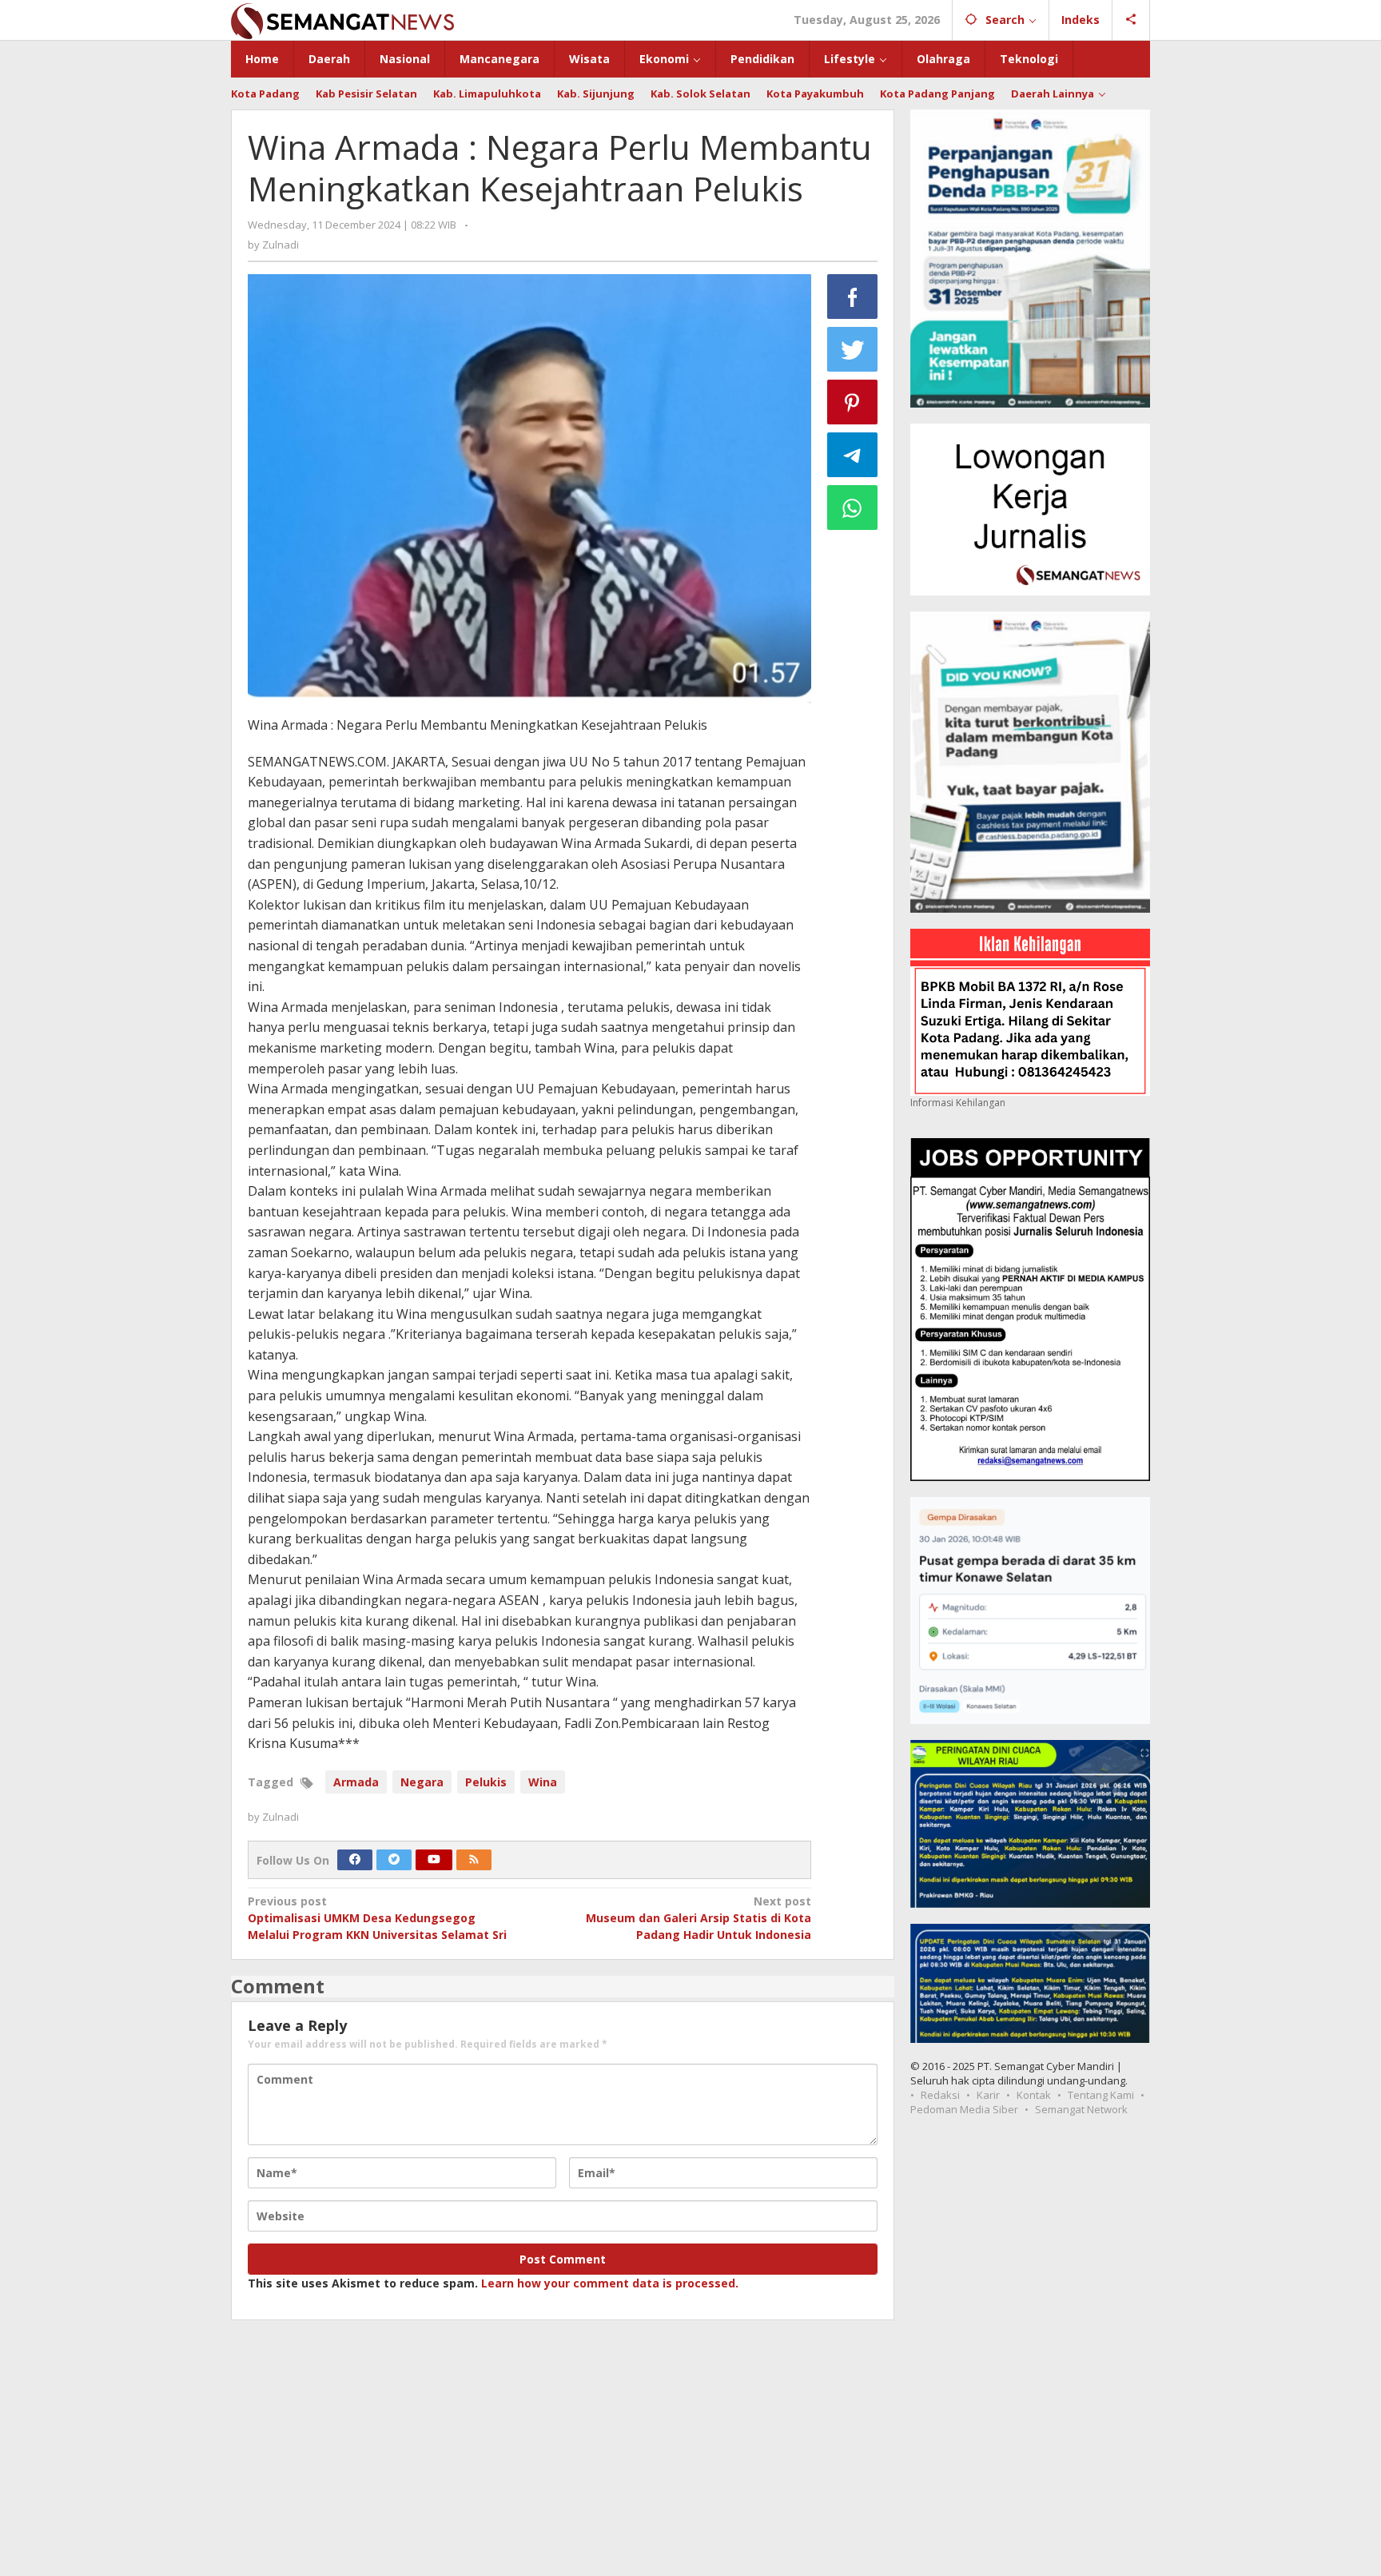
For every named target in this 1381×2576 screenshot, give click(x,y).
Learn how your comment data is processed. (610, 2283)
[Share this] (853, 297)
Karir (988, 2095)
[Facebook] (355, 1860)
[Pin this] (853, 402)
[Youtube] (434, 1860)
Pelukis (486, 1782)
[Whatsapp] (853, 508)
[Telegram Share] (853, 455)
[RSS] (474, 1860)
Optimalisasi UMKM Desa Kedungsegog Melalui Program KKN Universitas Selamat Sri (377, 1918)
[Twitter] (394, 1860)
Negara (422, 1782)
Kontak (1034, 2095)
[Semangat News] (342, 20)
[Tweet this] (853, 349)
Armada (356, 1782)
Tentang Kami (1101, 2095)
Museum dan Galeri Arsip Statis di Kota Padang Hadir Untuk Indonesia (698, 1918)
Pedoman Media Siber (964, 2109)
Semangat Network (1081, 2109)
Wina (543, 1782)
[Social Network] (1131, 20)
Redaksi (940, 2095)
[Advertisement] (690, 2456)
